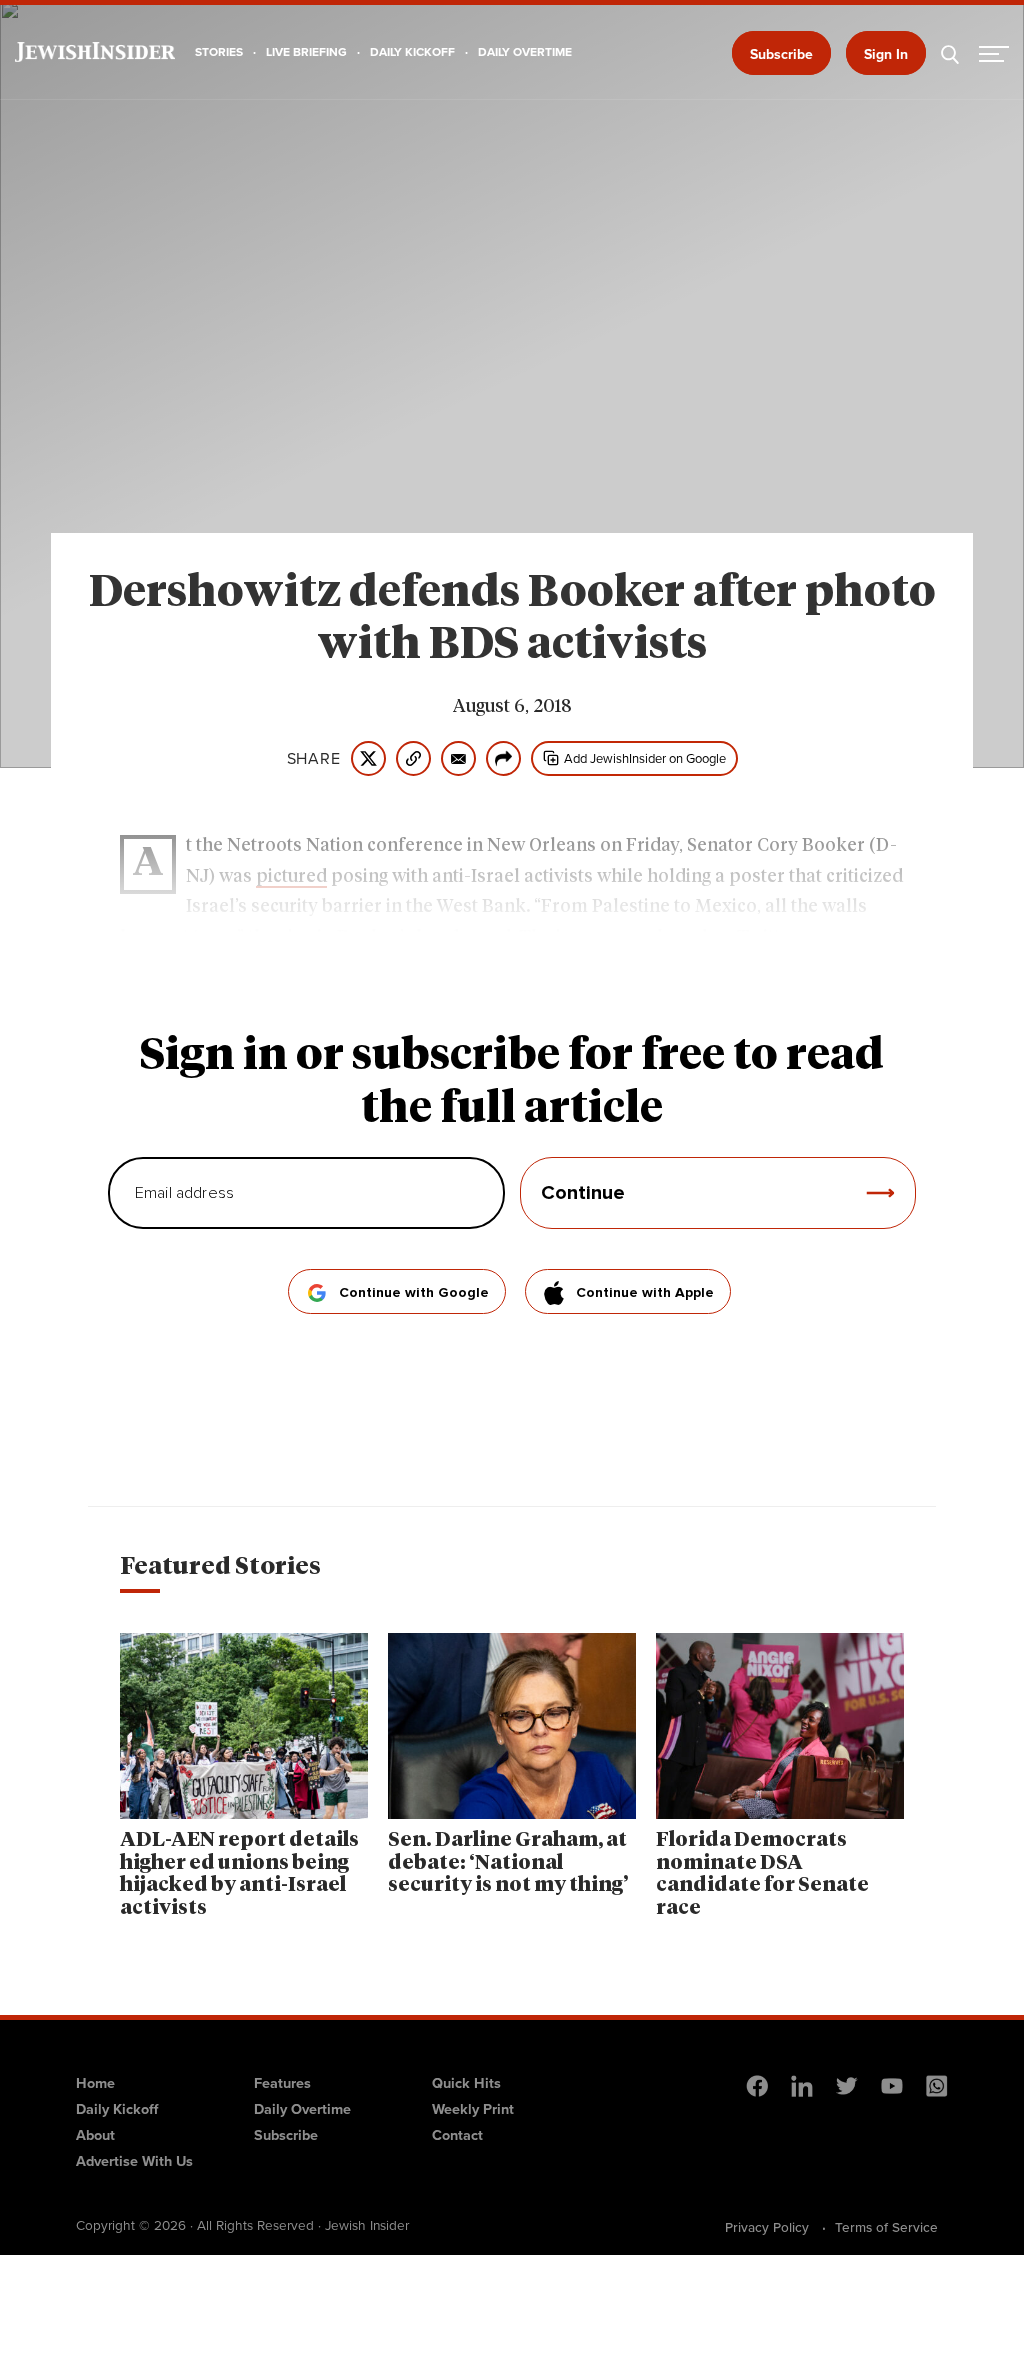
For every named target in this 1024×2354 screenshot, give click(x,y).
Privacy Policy (767, 2227)
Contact (457, 2135)
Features (282, 2083)
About (95, 2135)
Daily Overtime (302, 2109)
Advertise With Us (134, 2161)
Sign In (886, 54)
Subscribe (781, 54)
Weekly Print (473, 2109)
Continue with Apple (645, 1293)
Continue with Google (414, 1293)
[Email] (458, 758)
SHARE (314, 759)
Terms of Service (886, 2227)
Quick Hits (466, 2083)
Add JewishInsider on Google (645, 758)
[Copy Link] (413, 758)
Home (95, 2083)
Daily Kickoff (117, 2109)
